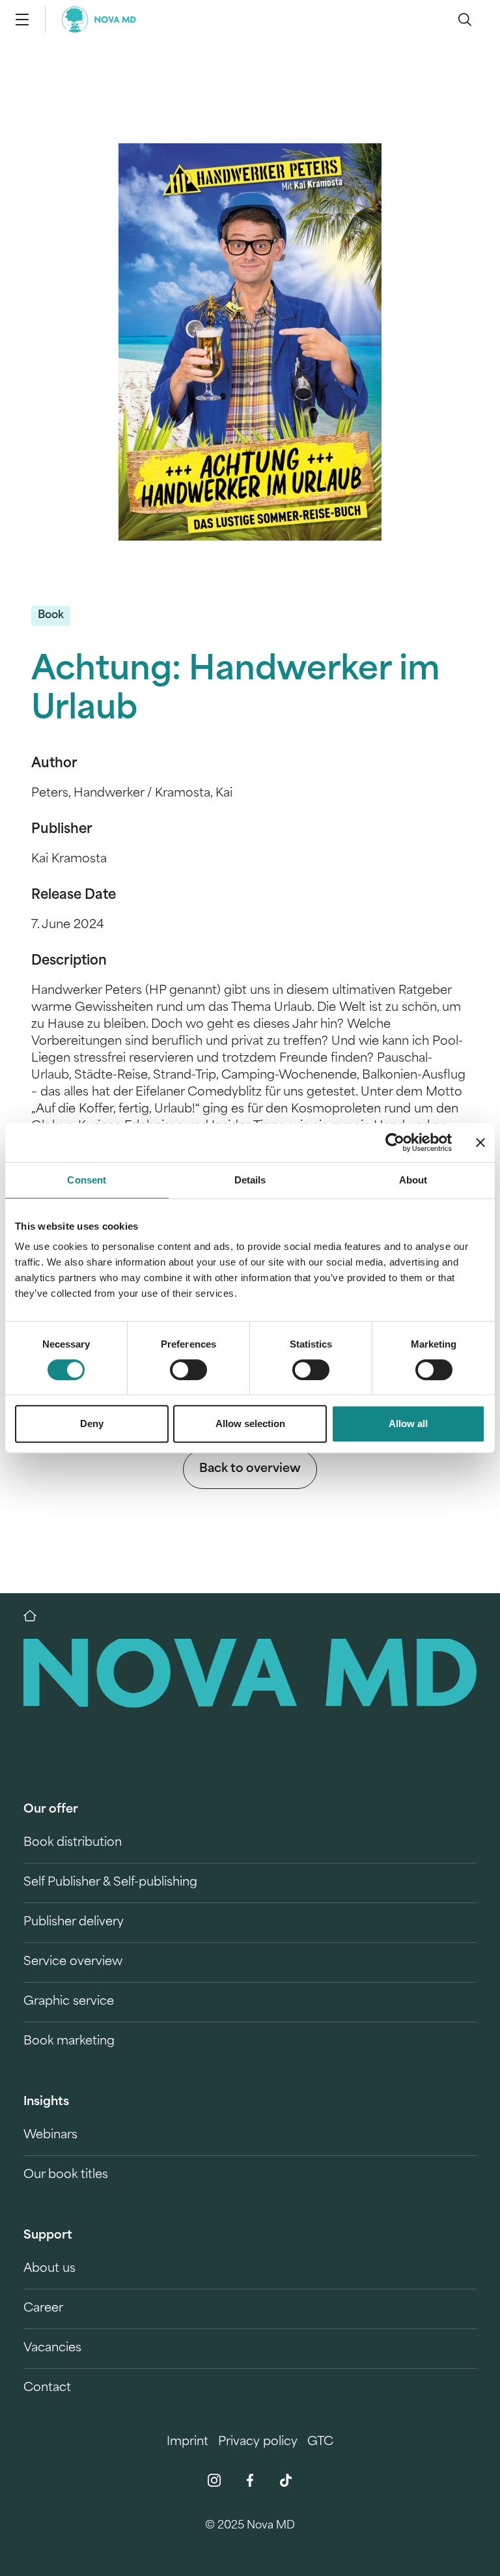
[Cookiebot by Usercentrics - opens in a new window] (395, 1142)
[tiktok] (286, 2480)
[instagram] (214, 2480)
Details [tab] (250, 1180)
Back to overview (250, 1469)
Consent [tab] (87, 1180)
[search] (465, 20)
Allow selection (250, 1423)
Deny (92, 1423)
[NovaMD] (36, 1616)
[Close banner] (480, 1142)
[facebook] (250, 2480)
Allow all (408, 1423)
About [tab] (413, 1180)
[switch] (188, 1370)
